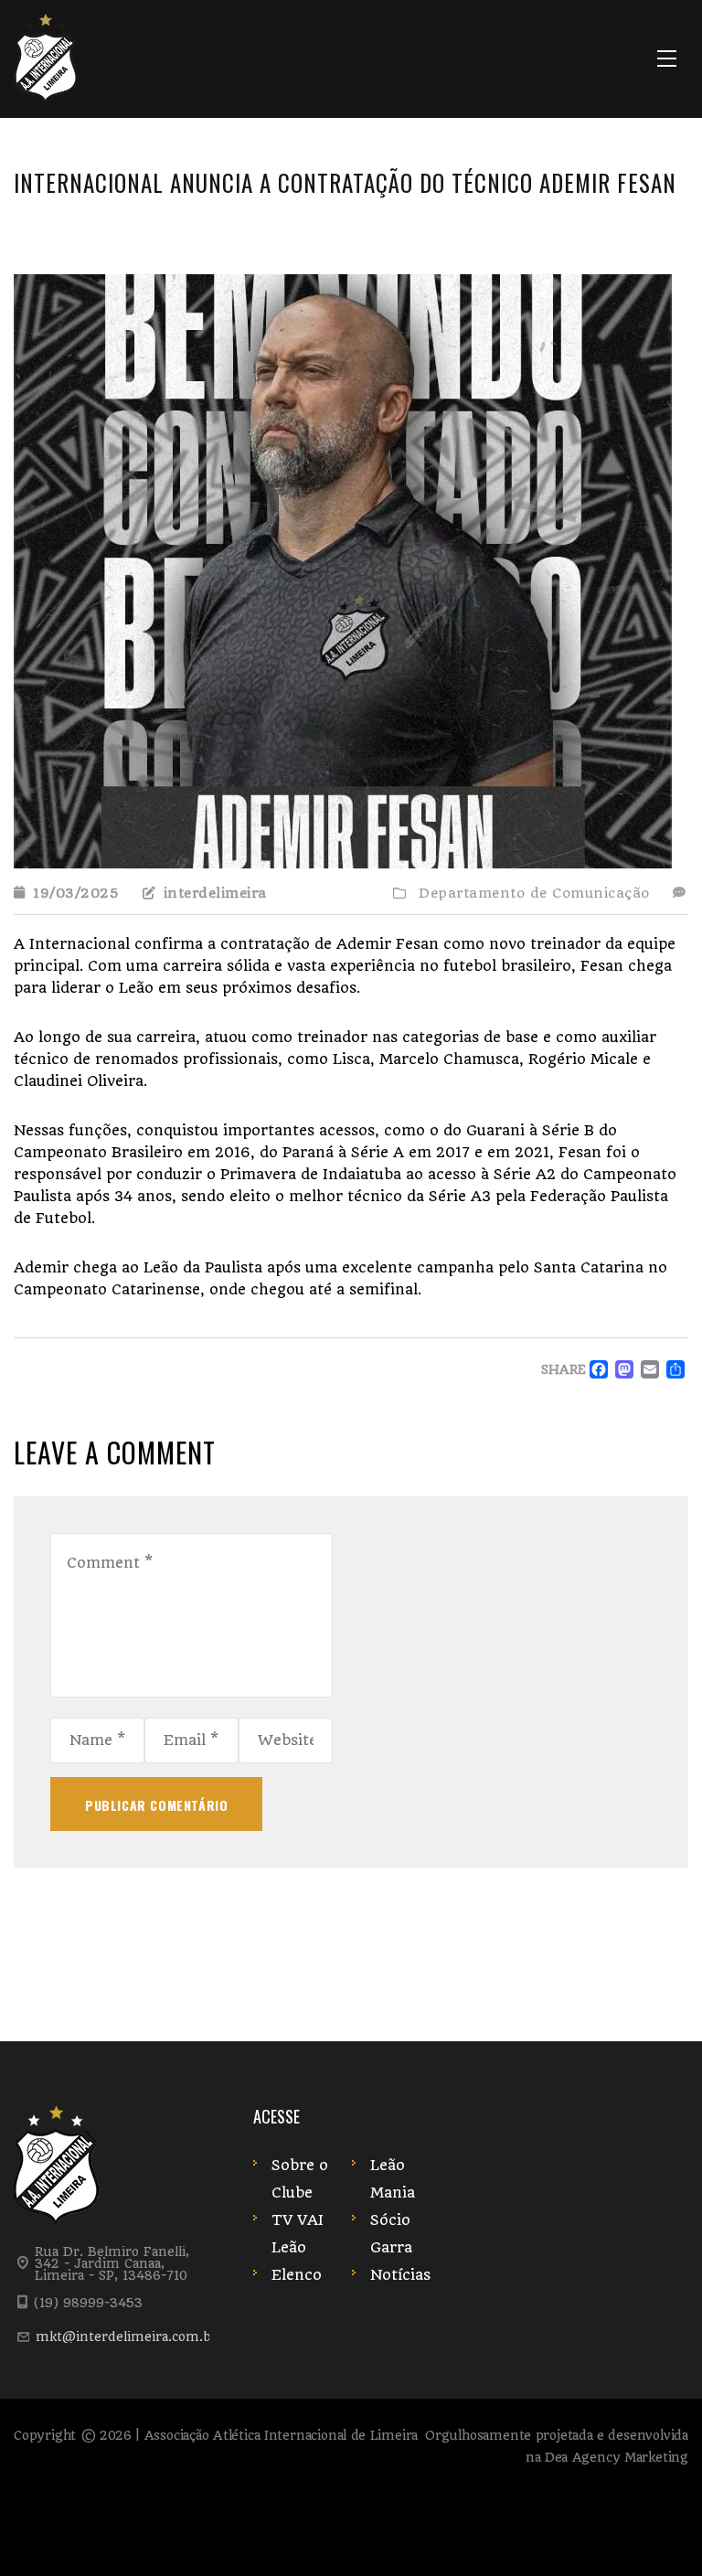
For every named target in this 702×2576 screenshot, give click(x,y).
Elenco (297, 2275)
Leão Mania (393, 2179)
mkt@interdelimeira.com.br (127, 2336)
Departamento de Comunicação (534, 893)
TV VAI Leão (298, 2234)
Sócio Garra (391, 2234)
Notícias (400, 2275)
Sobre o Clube (300, 2179)
